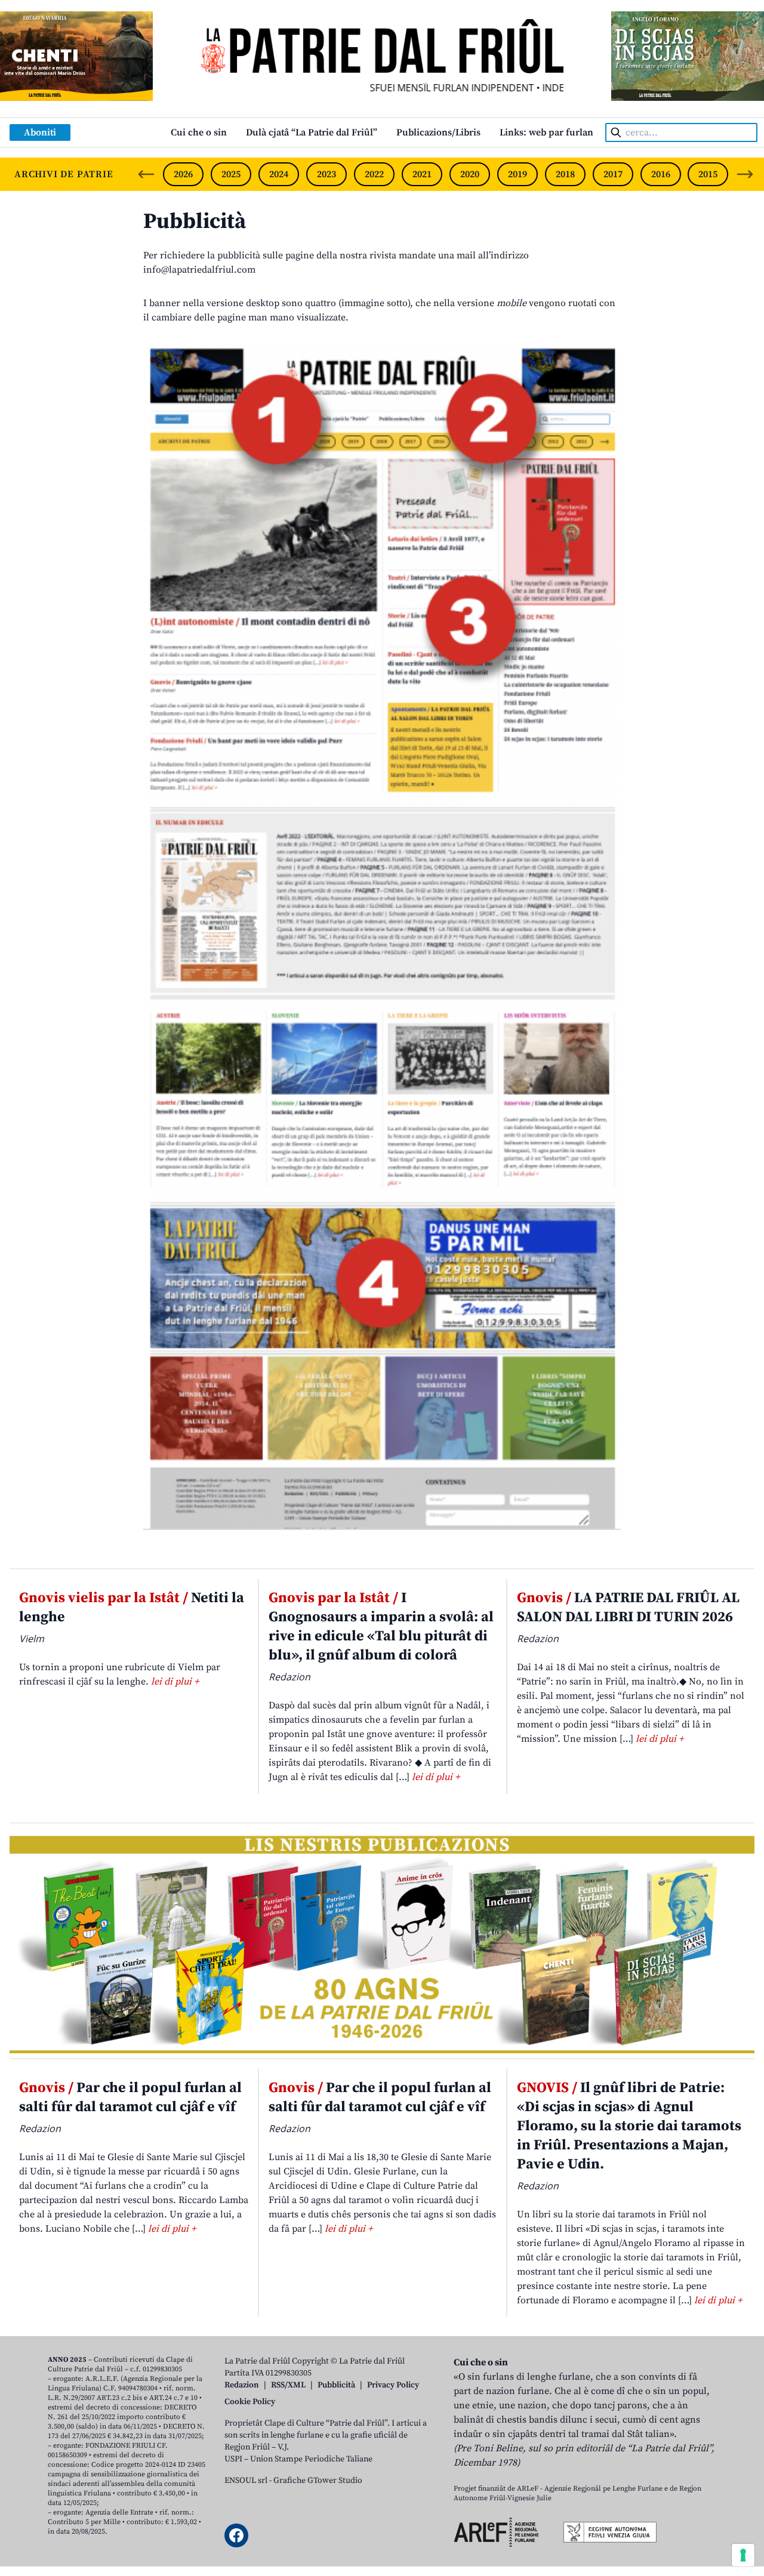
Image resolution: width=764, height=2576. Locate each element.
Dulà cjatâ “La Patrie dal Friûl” (312, 132)
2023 (326, 174)
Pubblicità (195, 222)
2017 (613, 174)
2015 (708, 174)
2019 (517, 174)
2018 (565, 174)
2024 (279, 174)
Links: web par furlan (546, 132)
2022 (374, 174)
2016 (661, 174)
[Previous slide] (146, 174)
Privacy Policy (393, 2385)
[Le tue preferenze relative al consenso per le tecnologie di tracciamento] (743, 2555)
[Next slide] (745, 174)
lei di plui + (175, 1682)
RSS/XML (288, 2385)
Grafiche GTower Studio (318, 2481)
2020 (470, 174)
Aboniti (40, 132)
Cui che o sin (199, 132)
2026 (183, 174)
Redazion (242, 2385)
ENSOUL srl (246, 2481)
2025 (231, 174)
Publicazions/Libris (438, 132)
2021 (422, 174)
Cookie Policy (250, 2402)
